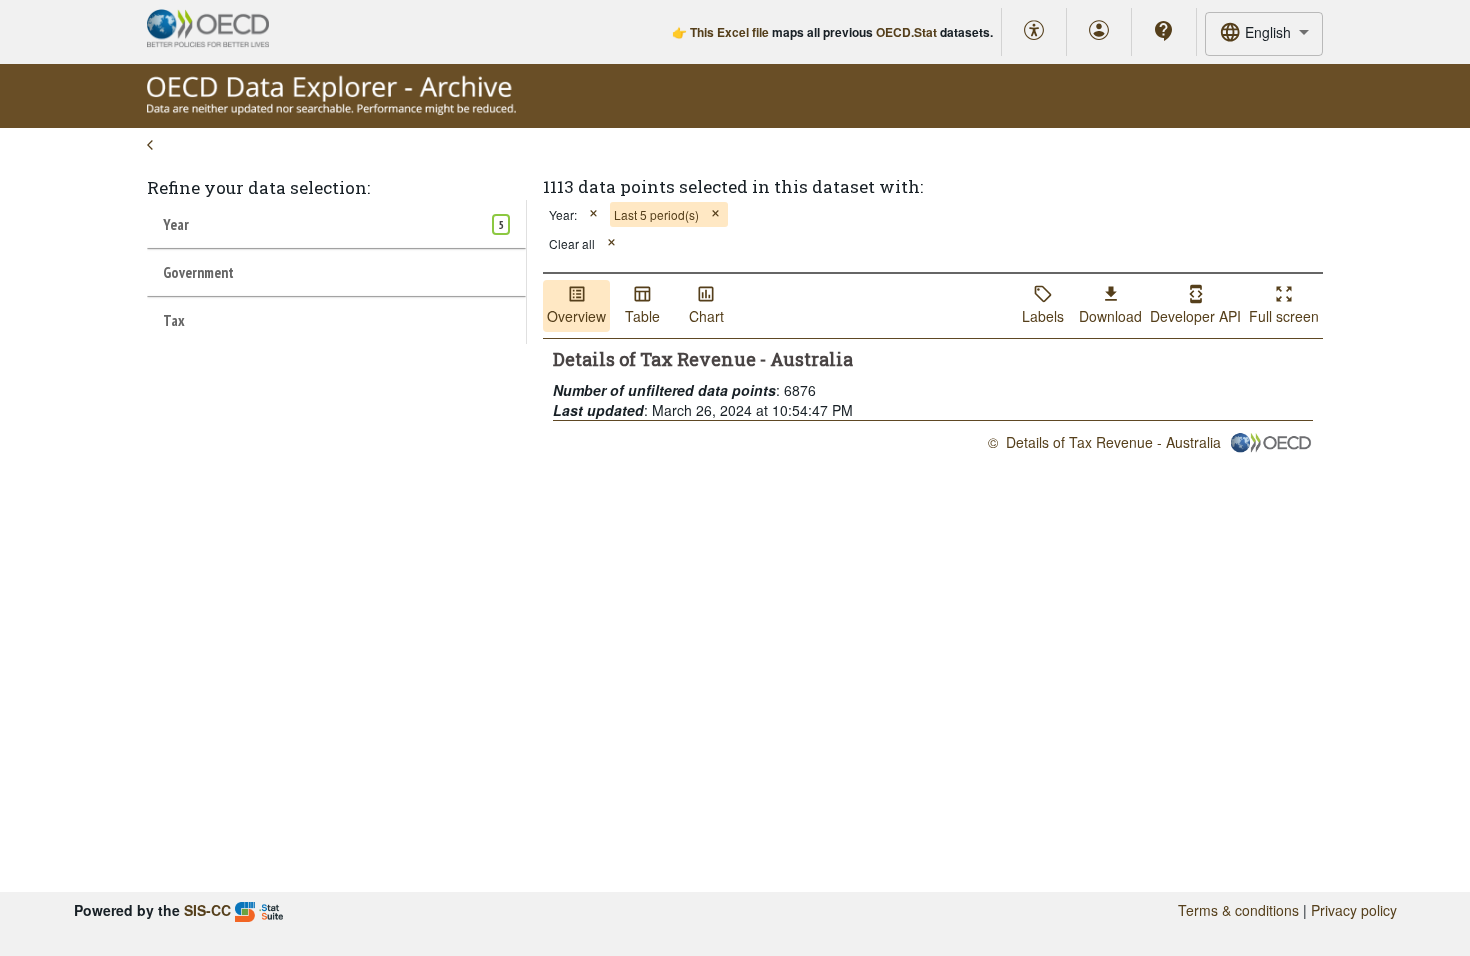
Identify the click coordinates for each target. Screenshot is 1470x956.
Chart (706, 316)
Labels (1043, 316)
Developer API (1195, 316)
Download (1110, 316)
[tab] (336, 224)
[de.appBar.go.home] (331, 110)
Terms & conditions (1238, 910)
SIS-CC (207, 910)
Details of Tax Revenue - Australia (1113, 442)
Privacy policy (1354, 910)
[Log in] (1099, 32)
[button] (593, 214)
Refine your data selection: (258, 187)
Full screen (1284, 316)
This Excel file (729, 32)
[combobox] (1264, 33)
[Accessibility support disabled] (1034, 32)
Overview (576, 316)
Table (642, 316)
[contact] (1164, 31)
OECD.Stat (906, 32)
